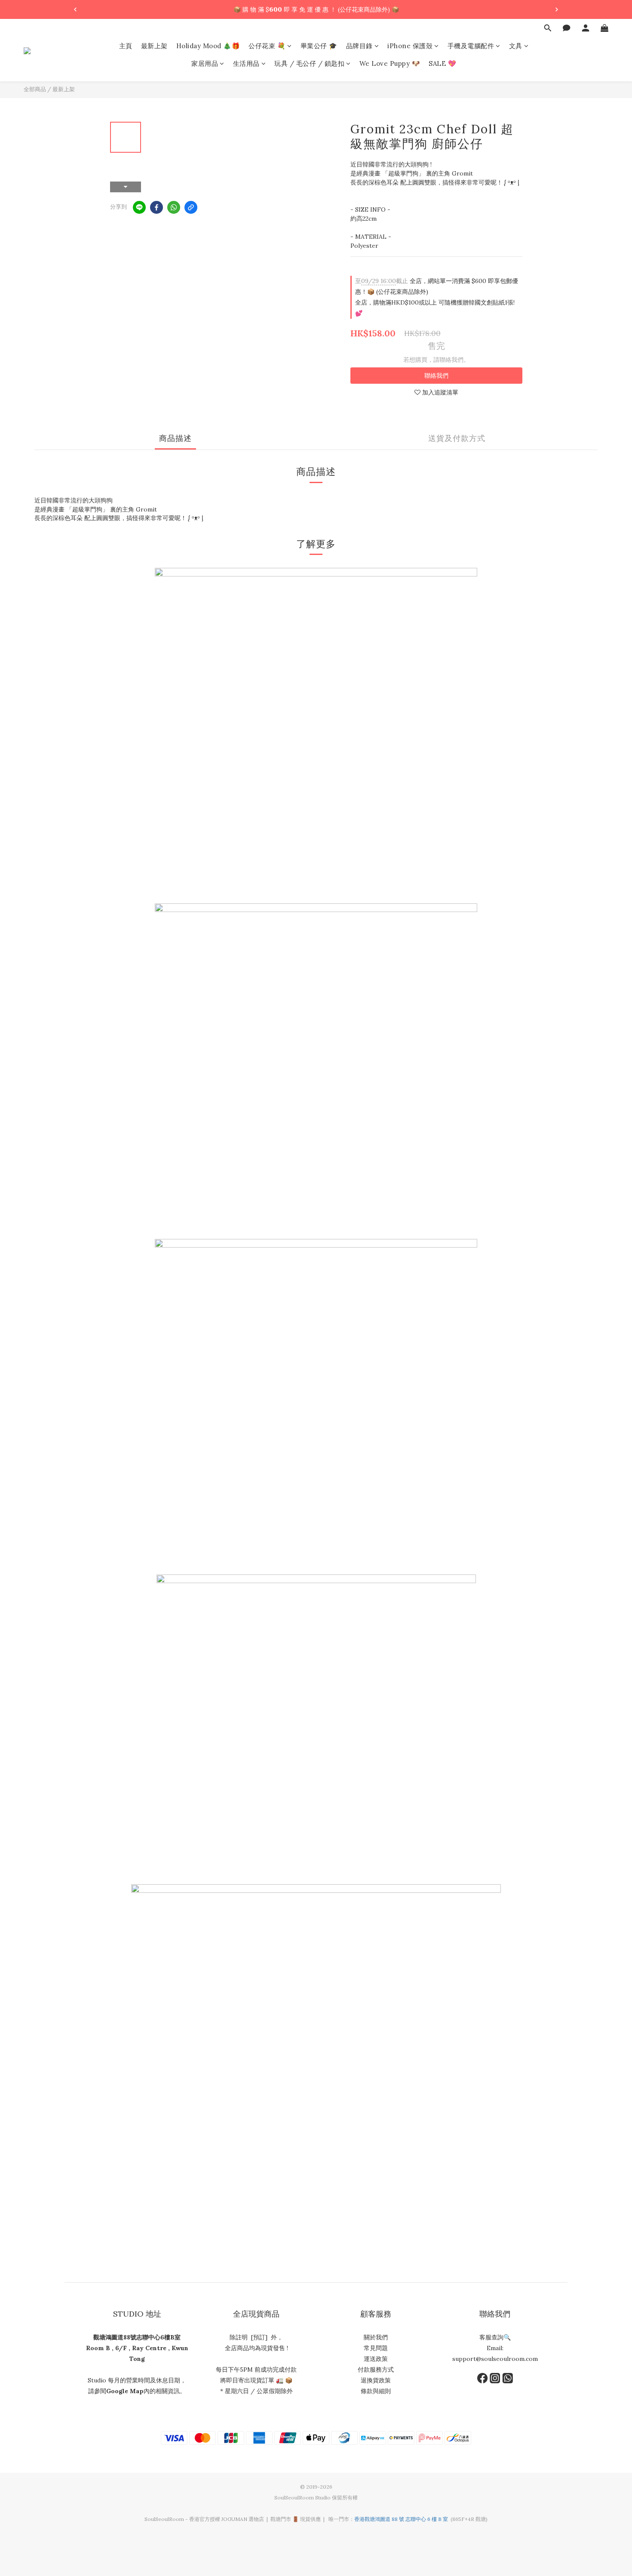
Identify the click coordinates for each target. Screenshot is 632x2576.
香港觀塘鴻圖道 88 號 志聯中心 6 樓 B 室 (401, 2519)
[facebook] (156, 207)
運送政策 (376, 2359)
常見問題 (376, 2348)
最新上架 (154, 46)
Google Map (125, 2391)
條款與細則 (376, 2391)
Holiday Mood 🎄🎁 (208, 46)
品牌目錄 (359, 46)
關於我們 (376, 2337)
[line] (139, 207)
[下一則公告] (557, 9)
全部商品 (35, 89)
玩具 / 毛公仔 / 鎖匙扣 (309, 64)
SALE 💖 (442, 64)
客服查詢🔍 (495, 2337)
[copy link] (191, 207)
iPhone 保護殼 (410, 46)
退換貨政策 (376, 2380)
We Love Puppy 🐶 (390, 64)
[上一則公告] (75, 9)
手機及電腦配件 (471, 46)
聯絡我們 (436, 376)
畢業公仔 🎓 (319, 46)
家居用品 (205, 64)
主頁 (126, 46)
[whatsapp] (174, 207)
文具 (516, 46)
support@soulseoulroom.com (495, 2359)
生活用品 (246, 64)
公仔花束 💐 (267, 46)
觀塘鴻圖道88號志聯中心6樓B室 (137, 2337)
